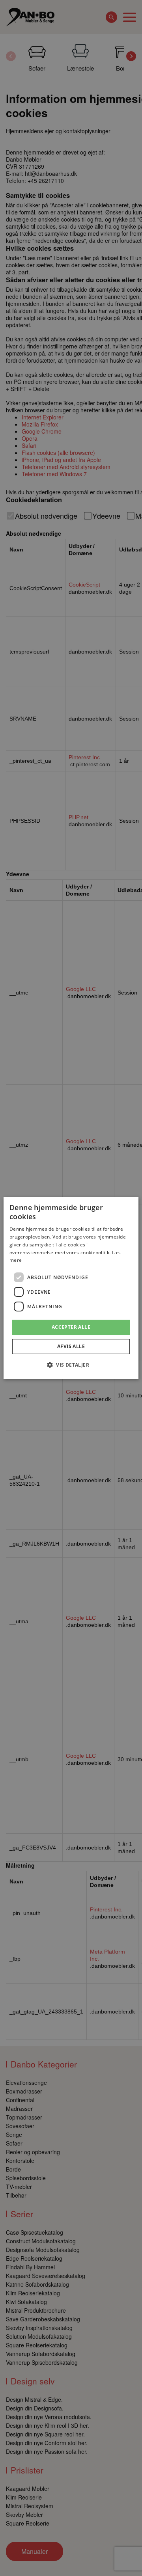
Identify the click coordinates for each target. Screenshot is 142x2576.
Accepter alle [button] (71, 1327)
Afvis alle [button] (71, 1346)
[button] (71, 1365)
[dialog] (71, 1288)
